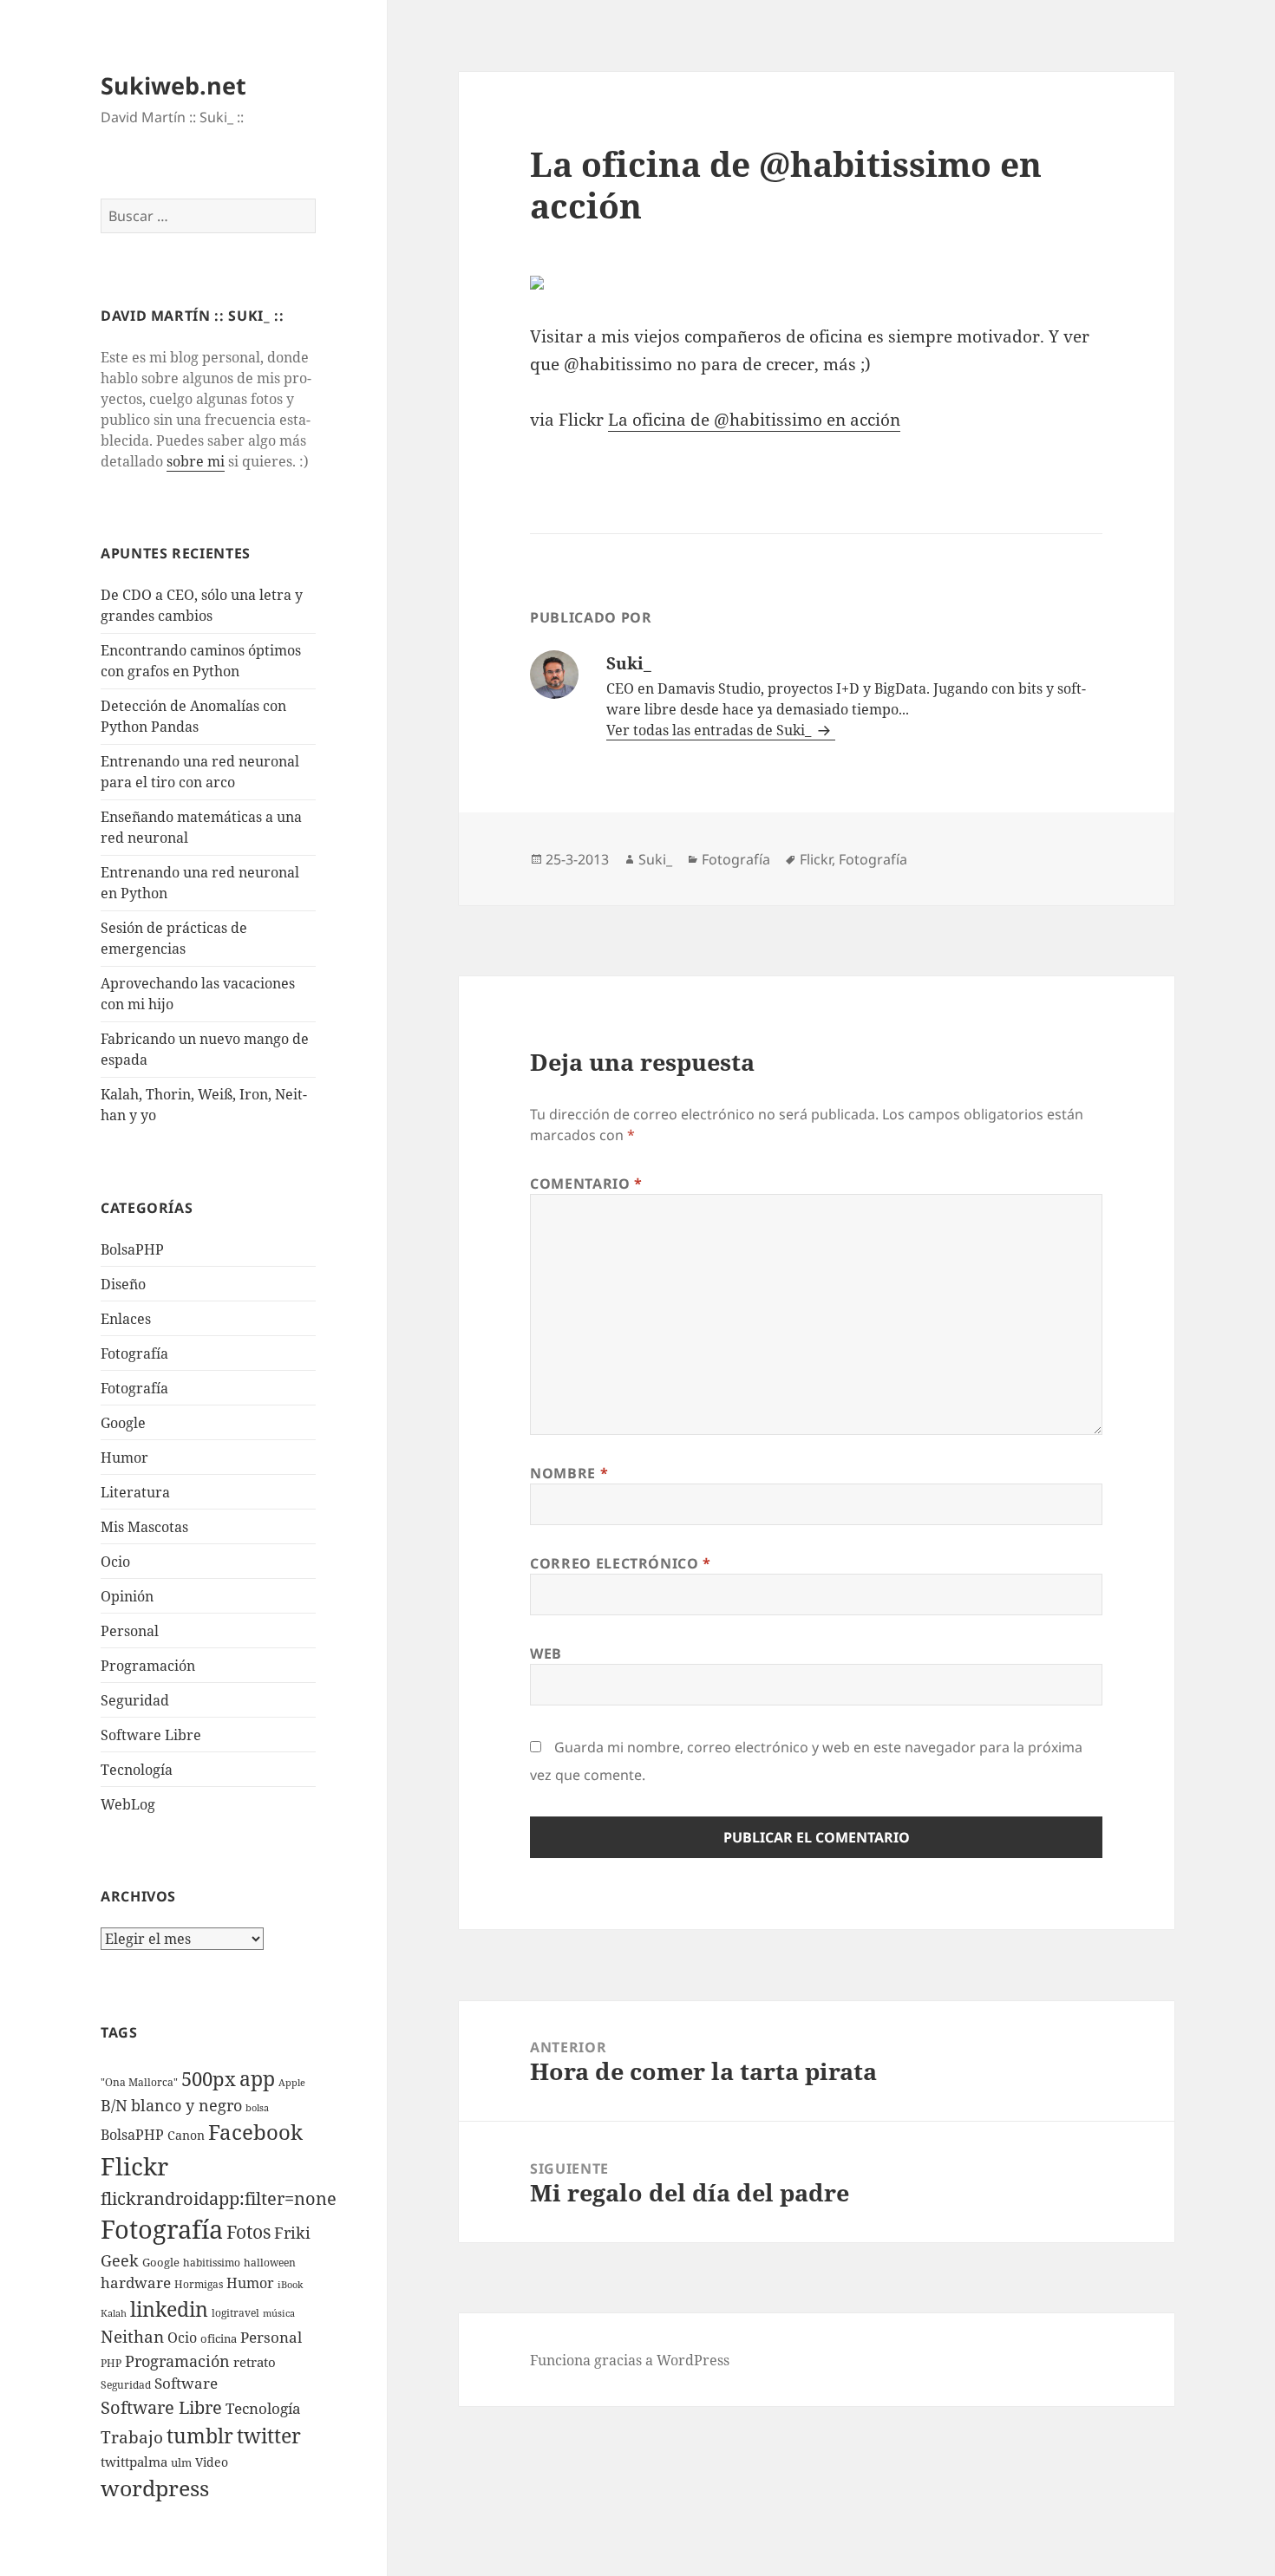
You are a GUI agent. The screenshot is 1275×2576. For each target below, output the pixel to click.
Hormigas (199, 2284)
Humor (124, 1458)
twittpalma (134, 2462)
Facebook (255, 2132)
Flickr (134, 2166)
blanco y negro (186, 2105)
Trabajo (132, 2437)
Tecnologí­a (137, 1770)
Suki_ (655, 859)
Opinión (127, 1596)
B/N (114, 2105)
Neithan (132, 2337)
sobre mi (196, 461)
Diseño (123, 1284)
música (279, 2313)
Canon (186, 2135)
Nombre (569, 1473)
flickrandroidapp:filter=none (219, 2198)
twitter (269, 2436)
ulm (181, 2462)
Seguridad (135, 1700)
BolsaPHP (132, 1249)
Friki (292, 2233)
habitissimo (212, 2263)
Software (186, 2383)
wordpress (155, 2488)
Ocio (115, 1562)
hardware (136, 2283)
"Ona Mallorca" (139, 2082)
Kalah (114, 2313)
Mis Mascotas (144, 1527)
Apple (292, 2083)
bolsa (257, 2108)
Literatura (135, 1492)
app (257, 2078)
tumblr (200, 2436)
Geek (120, 2260)
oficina (219, 2338)
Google (123, 1423)
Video (212, 2462)
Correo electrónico (621, 1563)
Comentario (586, 1184)
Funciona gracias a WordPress (630, 2360)
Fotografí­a (134, 1353)
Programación (148, 1666)
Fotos (248, 2232)
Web (546, 1653)
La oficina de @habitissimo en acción (754, 420)
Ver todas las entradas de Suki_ (710, 730)
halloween (270, 2263)
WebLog (128, 1804)
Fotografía (134, 1388)
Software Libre (151, 1735)
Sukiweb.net (173, 85)
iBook (290, 2285)
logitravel (235, 2313)
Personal (130, 1631)
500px (209, 2079)
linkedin (169, 2309)
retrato (255, 2362)
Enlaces (126, 1319)
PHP (111, 2363)
